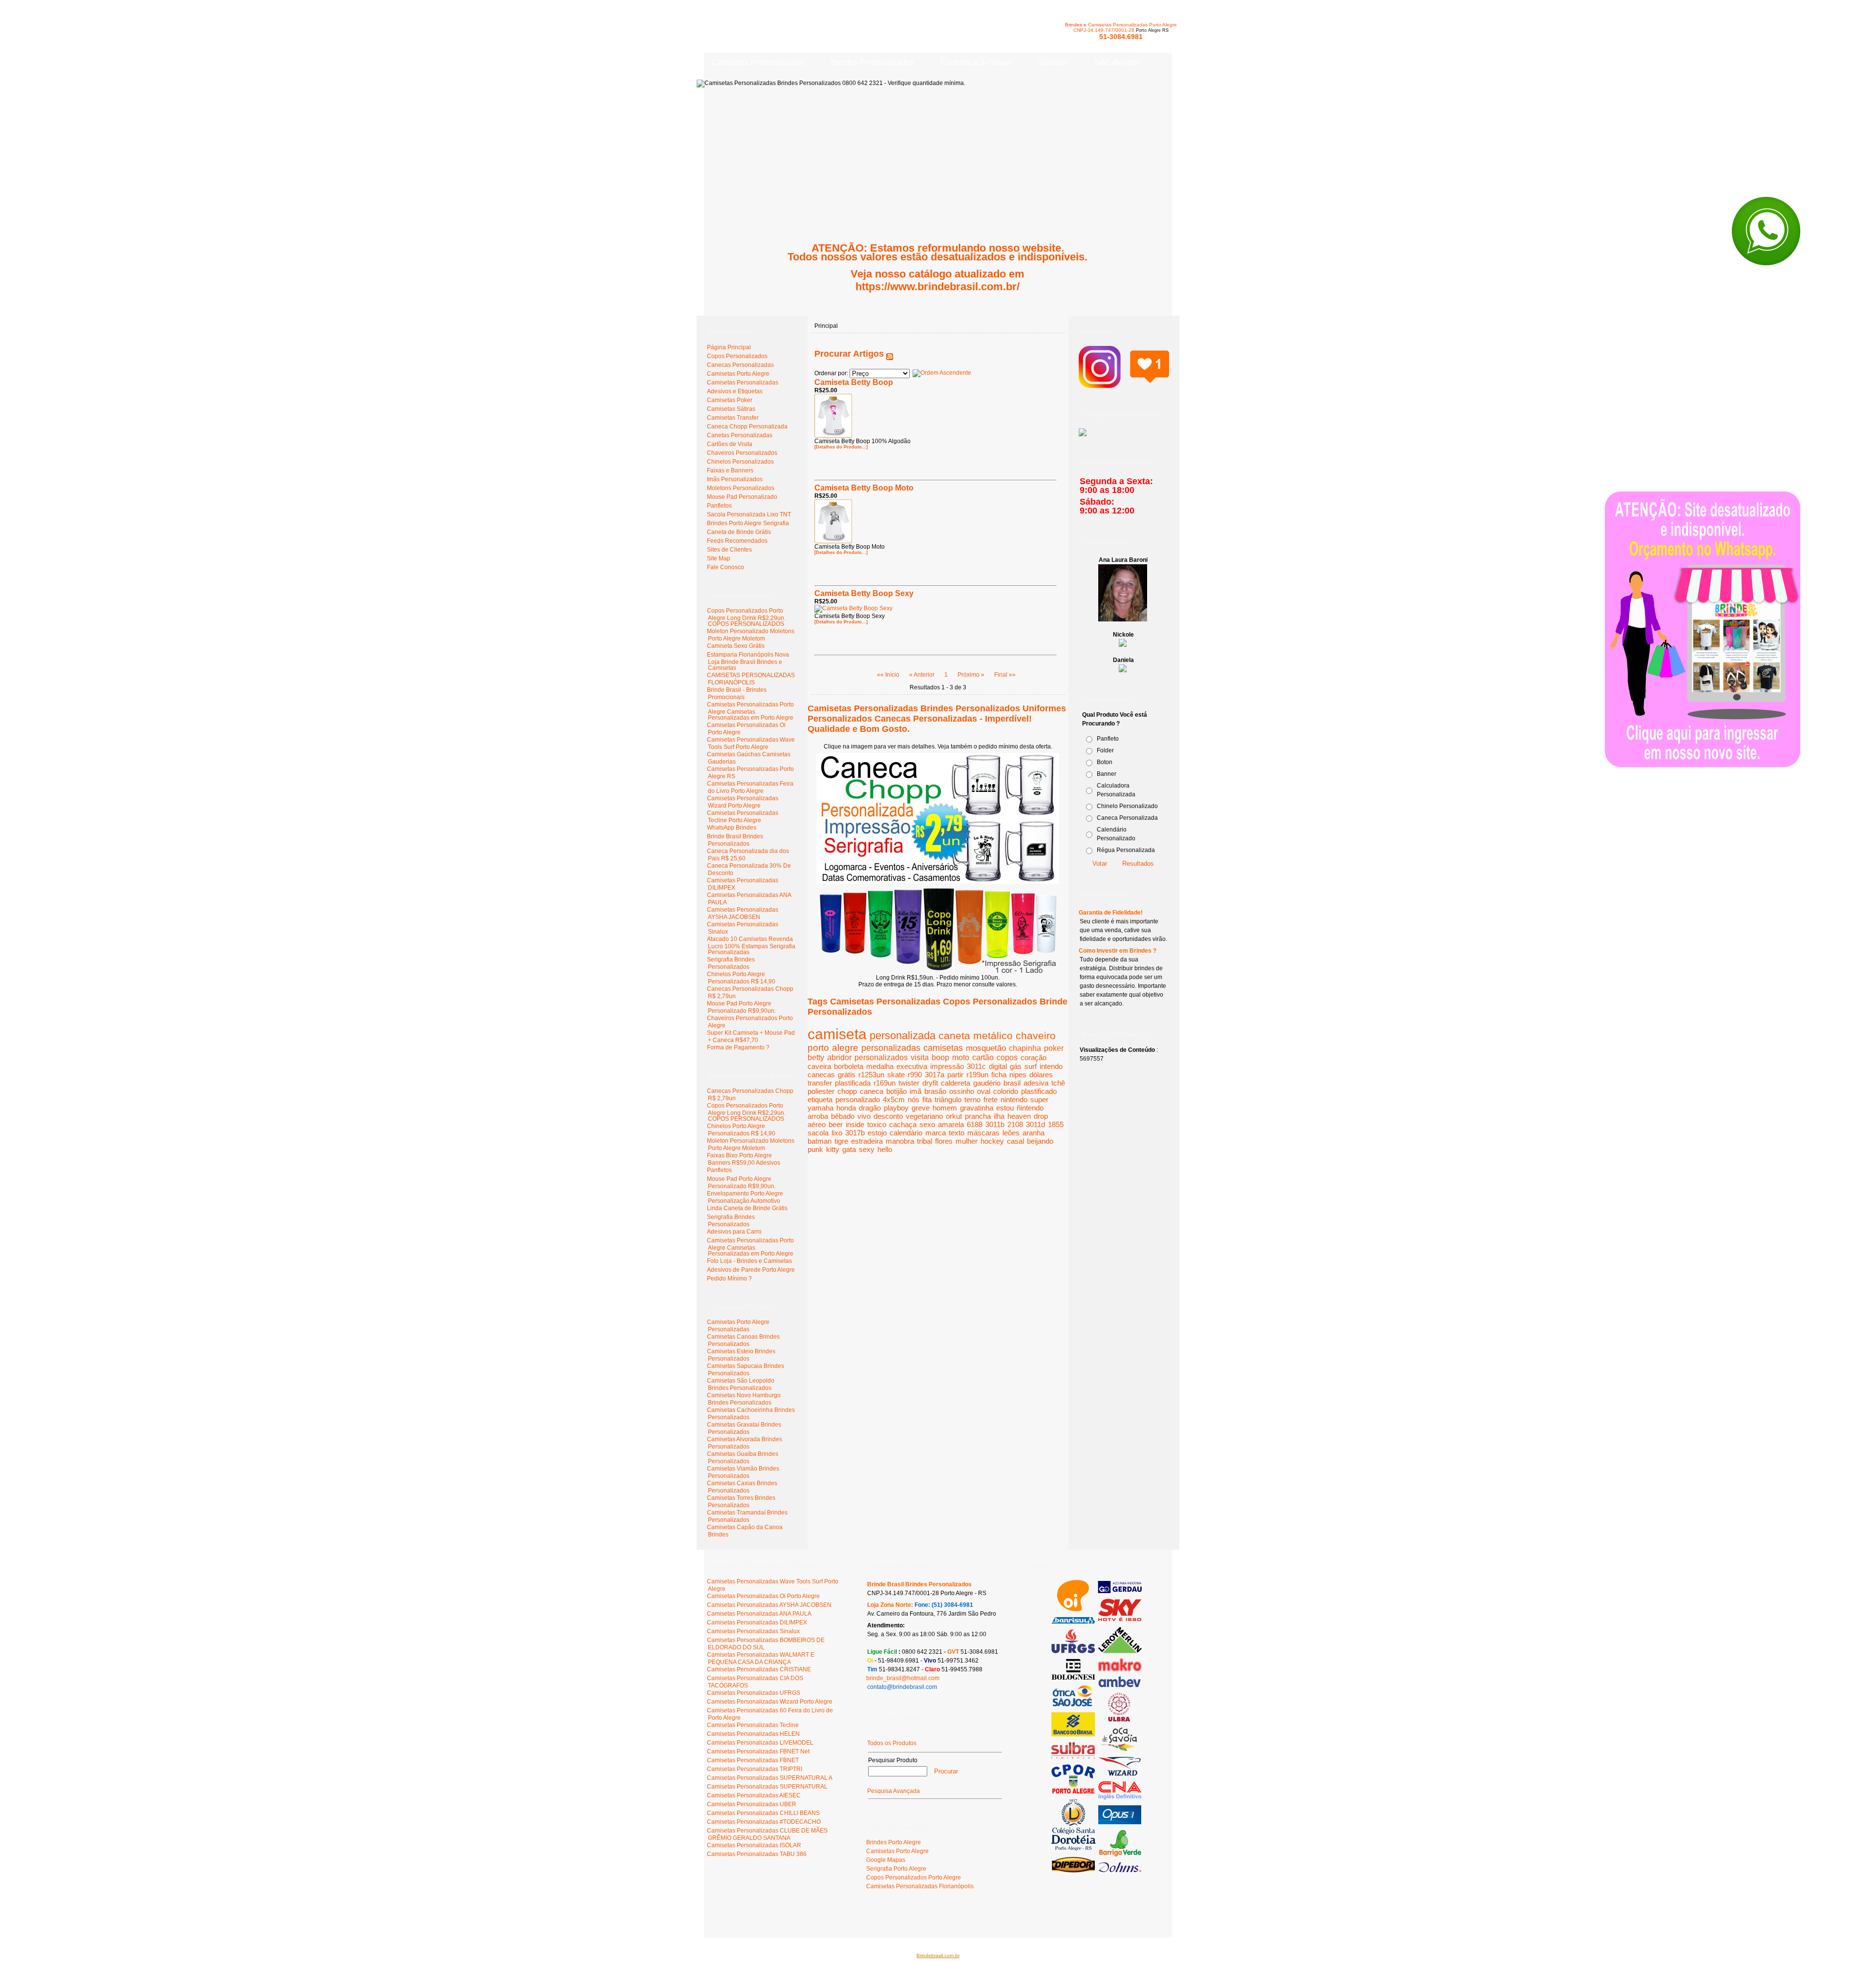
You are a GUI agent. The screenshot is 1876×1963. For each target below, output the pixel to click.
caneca (872, 1091)
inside (855, 1124)
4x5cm (894, 1099)
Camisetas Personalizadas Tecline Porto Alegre (743, 817)
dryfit (930, 1083)
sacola (818, 1133)
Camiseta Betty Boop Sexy (864, 593)
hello (885, 1149)
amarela (951, 1124)
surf (1031, 1066)
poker (1054, 1048)
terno (972, 1099)
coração (1034, 1057)
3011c (976, 1066)
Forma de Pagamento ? (738, 1047)
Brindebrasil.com (734, 1918)
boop (940, 1057)
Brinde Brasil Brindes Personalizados (735, 840)
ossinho (962, 1091)
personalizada (903, 1035)
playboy (896, 1108)
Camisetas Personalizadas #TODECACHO (764, 1822)
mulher (967, 1141)
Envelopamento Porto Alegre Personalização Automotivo (745, 1197)
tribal (925, 1141)
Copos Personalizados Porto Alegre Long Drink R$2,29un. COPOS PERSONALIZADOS (746, 617)
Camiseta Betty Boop (854, 382)
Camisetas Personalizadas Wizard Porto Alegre (743, 802)
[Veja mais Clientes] (1097, 1871)
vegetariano (924, 1116)
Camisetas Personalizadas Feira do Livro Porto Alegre (750, 787)
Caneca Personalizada (1127, 818)
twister (909, 1083)
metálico (993, 1035)
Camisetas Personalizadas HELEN (753, 1734)
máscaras (983, 1133)
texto (957, 1133)
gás (1016, 1066)
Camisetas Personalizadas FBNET (753, 1760)
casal (1015, 1141)
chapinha (1025, 1048)
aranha (1034, 1133)
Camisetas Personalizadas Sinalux (753, 1631)
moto (961, 1057)
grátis (847, 1075)
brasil (1012, 1083)
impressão (947, 1066)
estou (1005, 1108)
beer (836, 1124)
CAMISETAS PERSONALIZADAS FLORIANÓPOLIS (751, 679)
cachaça (903, 1124)
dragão (870, 1108)
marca (936, 1133)
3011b (995, 1124)
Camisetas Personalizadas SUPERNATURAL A (770, 1778)
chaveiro (1036, 1035)
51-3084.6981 (1121, 37)
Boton (1105, 762)
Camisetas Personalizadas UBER (752, 1804)
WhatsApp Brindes (732, 828)
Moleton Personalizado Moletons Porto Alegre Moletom (751, 635)
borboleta (849, 1066)
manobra (900, 1141)
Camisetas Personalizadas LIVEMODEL (760, 1743)
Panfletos (719, 1170)
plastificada (853, 1083)
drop (1041, 1116)
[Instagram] (1124, 383)
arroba (818, 1116)
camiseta (837, 1034)
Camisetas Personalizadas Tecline (753, 1725)
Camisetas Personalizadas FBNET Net (758, 1751)
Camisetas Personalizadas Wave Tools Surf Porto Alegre (751, 743)
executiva (912, 1066)
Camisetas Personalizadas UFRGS (754, 1693)
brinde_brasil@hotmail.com (903, 1678)
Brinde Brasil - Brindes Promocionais (737, 693)
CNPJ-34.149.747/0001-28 (1104, 30)
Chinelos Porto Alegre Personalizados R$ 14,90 (741, 978)
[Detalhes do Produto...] (841, 447)
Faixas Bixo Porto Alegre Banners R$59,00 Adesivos (744, 1159)
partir (955, 1075)
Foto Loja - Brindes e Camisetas (749, 1261)
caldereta (956, 1083)
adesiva (1036, 1083)
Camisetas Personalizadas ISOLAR (754, 1845)
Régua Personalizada (1126, 850)
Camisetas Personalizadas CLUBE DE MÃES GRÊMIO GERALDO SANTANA (767, 1834)
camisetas (943, 1048)
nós (914, 1099)
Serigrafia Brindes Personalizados (731, 963)
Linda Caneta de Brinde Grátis (747, 1208)
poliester (821, 1091)
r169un (885, 1083)
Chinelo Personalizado (1127, 806)
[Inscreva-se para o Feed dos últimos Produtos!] (890, 354)
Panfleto (1108, 739)
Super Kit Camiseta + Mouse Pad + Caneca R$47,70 (751, 1036)
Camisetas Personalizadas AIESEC (754, 1795)
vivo (864, 1116)
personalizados (881, 1057)
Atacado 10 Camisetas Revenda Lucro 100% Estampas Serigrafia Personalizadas (751, 946)
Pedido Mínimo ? (729, 1279)
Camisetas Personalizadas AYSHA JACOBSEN (743, 913)
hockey (992, 1141)
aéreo (817, 1124)
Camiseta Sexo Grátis (736, 646)
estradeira (867, 1141)
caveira (819, 1066)
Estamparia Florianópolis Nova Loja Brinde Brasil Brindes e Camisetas (748, 661)
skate (896, 1075)
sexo (927, 1124)
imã (916, 1091)
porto (818, 1048)
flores (944, 1141)
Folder (1105, 750)
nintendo (1014, 1099)
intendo (1051, 1066)
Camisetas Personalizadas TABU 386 (757, 1854)
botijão (896, 1091)
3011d (1035, 1124)
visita (920, 1057)
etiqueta (820, 1099)
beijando (1040, 1141)
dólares (1041, 1075)
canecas (821, 1075)
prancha (978, 1116)
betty (816, 1057)
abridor (839, 1057)
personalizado (858, 1099)
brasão (935, 1091)
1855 (1056, 1124)
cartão (983, 1057)
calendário (906, 1133)
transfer (820, 1083)
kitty (833, 1149)
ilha (999, 1116)
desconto (888, 1116)
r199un (977, 1075)
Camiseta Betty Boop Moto (864, 488)
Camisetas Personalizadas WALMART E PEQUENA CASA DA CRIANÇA (761, 1658)
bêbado (843, 1116)
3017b (855, 1133)
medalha (880, 1066)
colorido (1006, 1091)
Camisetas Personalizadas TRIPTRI (755, 1769)
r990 (915, 1075)
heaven (1019, 1116)
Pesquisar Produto (893, 1760)
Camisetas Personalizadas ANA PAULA (759, 1614)
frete (991, 1099)
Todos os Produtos (892, 1743)
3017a (935, 1075)
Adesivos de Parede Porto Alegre (751, 1270)
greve (921, 1108)
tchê (1058, 1083)
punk (815, 1149)
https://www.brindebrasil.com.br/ (938, 287)
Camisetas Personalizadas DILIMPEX (757, 1622)
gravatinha (977, 1108)
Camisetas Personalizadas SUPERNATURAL (767, 1787)
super (1039, 1099)
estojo (877, 1133)
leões (1011, 1133)
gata (849, 1149)
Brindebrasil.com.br (938, 1955)
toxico (877, 1124)
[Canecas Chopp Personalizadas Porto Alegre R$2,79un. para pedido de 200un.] (938, 882)
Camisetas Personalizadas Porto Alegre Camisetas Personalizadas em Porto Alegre (750, 711)
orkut (954, 1116)
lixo (837, 1133)
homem (945, 1108)
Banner (1107, 774)
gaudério (987, 1083)
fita (927, 1099)
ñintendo (1030, 1108)
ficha (999, 1075)
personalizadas (891, 1048)
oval (984, 1091)
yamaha (821, 1108)
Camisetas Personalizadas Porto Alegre (1132, 25)
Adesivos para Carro (734, 1232)
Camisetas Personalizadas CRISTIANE (759, 1669)
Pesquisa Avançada (894, 1791)
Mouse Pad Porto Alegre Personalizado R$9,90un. (741, 1007)
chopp (847, 1091)
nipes (1018, 1075)
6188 (975, 1124)
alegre (845, 1048)
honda (846, 1108)
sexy (867, 1149)
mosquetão (986, 1048)
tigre (841, 1141)
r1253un (871, 1075)
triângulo (948, 1099)
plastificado (1039, 1091)
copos (1007, 1057)
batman (820, 1141)
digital (998, 1066)
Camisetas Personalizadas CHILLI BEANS (763, 1813)
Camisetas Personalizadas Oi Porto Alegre (763, 1596)
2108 (1015, 1124)
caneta (954, 1035)
